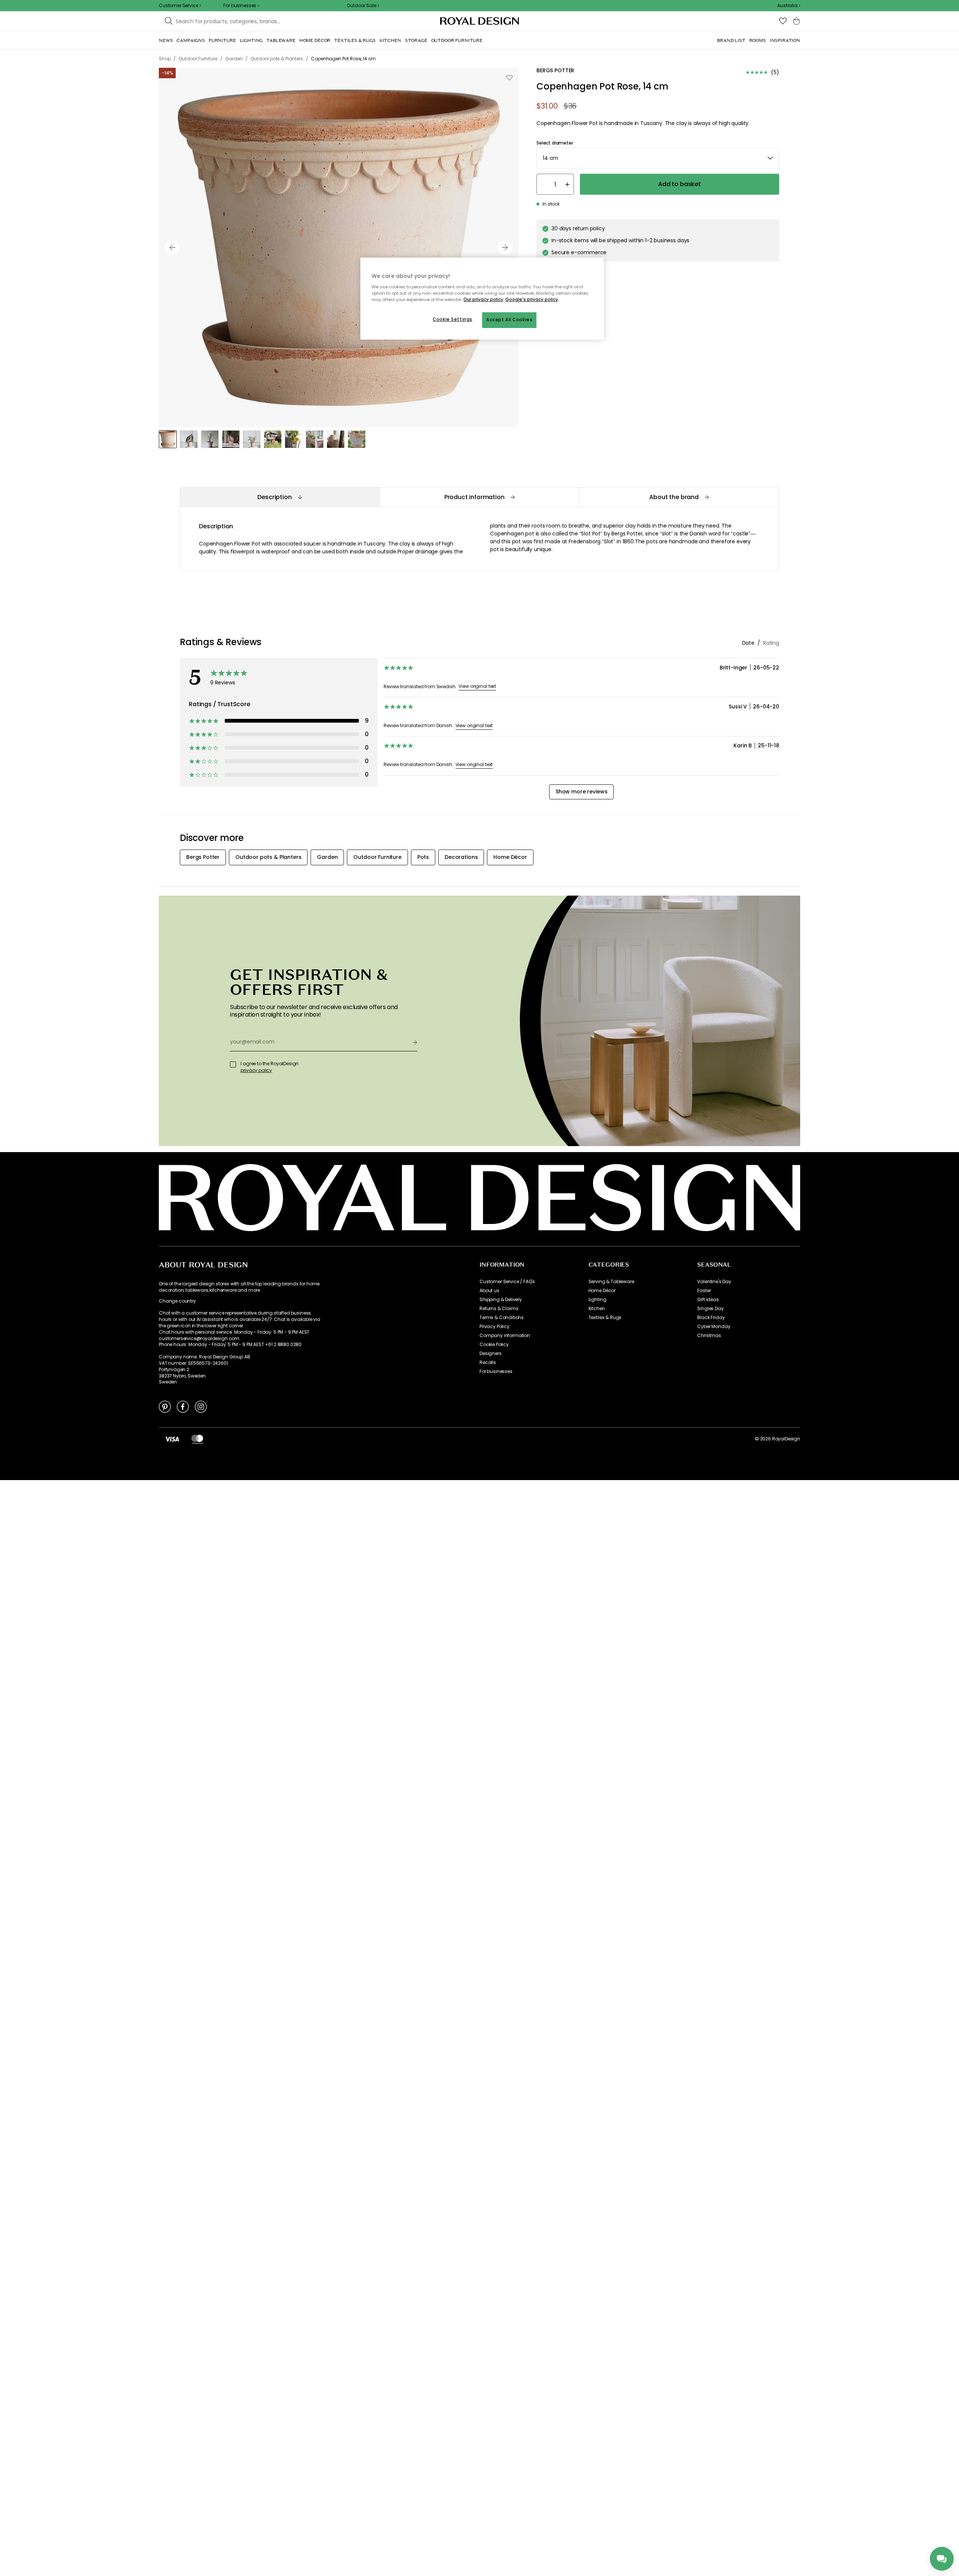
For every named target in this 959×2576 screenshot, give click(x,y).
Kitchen (597, 1309)
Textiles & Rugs (605, 1318)
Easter (704, 1291)
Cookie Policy (494, 1345)
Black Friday (711, 1318)
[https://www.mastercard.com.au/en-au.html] (197, 1439)
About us (489, 1291)
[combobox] (789, 6)
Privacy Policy (494, 1327)
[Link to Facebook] (183, 1406)
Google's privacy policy (532, 300)
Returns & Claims (499, 1309)
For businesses (496, 1371)
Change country (177, 1301)
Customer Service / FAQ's (507, 1282)
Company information (505, 1336)
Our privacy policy (483, 300)
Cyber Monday (714, 1327)
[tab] (280, 497)
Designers (491, 1354)
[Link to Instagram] (201, 1406)
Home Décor (602, 1291)
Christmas (709, 1336)
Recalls (488, 1363)
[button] (789, 6)
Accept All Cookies (509, 320)
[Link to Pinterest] (165, 1406)
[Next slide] (505, 247)
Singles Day (710, 1309)
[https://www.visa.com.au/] (172, 1439)
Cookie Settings (453, 319)
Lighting (598, 1300)
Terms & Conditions (502, 1318)
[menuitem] (166, 40)
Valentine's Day (714, 1282)
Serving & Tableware (611, 1282)
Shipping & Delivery (501, 1300)
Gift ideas (708, 1300)
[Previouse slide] (172, 247)
